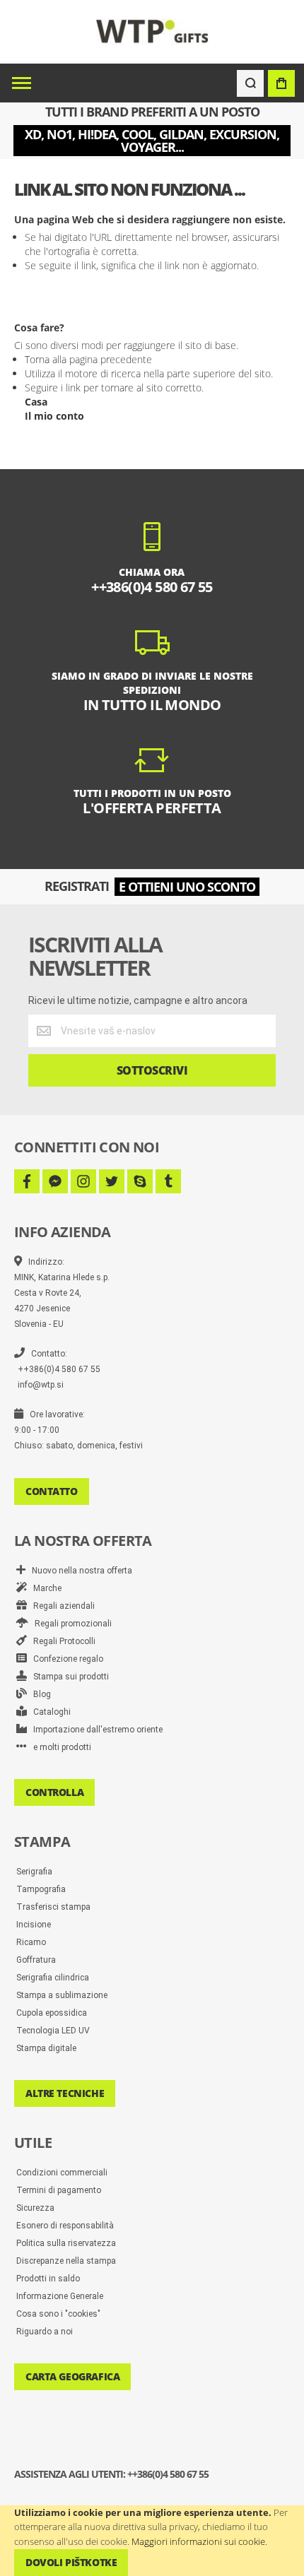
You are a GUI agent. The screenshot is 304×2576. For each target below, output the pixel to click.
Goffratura (36, 1960)
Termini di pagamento (59, 2190)
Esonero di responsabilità (65, 2226)
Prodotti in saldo (48, 2279)
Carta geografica (72, 2376)
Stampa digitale (46, 2048)
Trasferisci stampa (53, 1907)
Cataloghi (49, 1712)
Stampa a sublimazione (62, 1995)
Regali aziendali (61, 1606)
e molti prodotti (59, 1747)
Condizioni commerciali (62, 2173)
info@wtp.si (41, 1385)
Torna (37, 359)
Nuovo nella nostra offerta (79, 1571)
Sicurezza (35, 2208)
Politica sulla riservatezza (66, 2243)
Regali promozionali (70, 1624)
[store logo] (152, 31)
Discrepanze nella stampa (66, 2261)
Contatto (52, 1491)
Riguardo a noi (45, 2332)
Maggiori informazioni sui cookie (198, 2541)
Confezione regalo (65, 1659)
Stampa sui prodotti (68, 1677)
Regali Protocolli (61, 1641)
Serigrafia (34, 1872)
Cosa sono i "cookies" (58, 2314)
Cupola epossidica (52, 2013)
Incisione (34, 1925)
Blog (39, 1694)
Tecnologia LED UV (53, 2031)
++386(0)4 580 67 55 (59, 1369)
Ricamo (31, 1942)
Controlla (54, 1792)
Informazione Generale (60, 2296)
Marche (44, 1588)
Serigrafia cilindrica (53, 1978)
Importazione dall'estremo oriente (95, 1730)
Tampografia (41, 1889)
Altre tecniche (65, 2093)
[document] (152, 2541)
